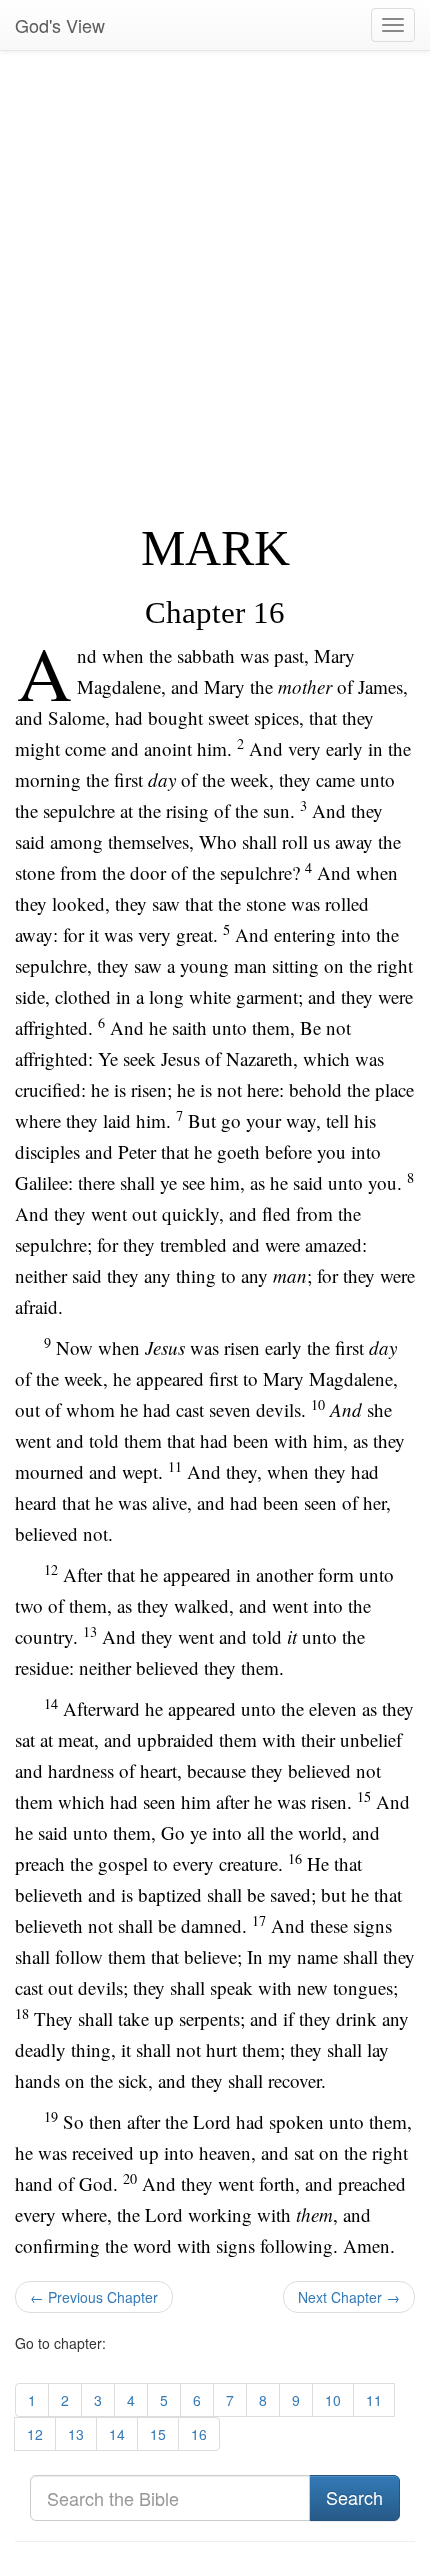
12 (35, 2434)
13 (76, 2434)
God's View (60, 25)
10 (333, 2400)
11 (374, 2400)
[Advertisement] (215, 286)
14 (117, 2434)
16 (199, 2434)
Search (354, 2497)
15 (158, 2434)
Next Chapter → (349, 2297)
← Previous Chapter (94, 2297)
